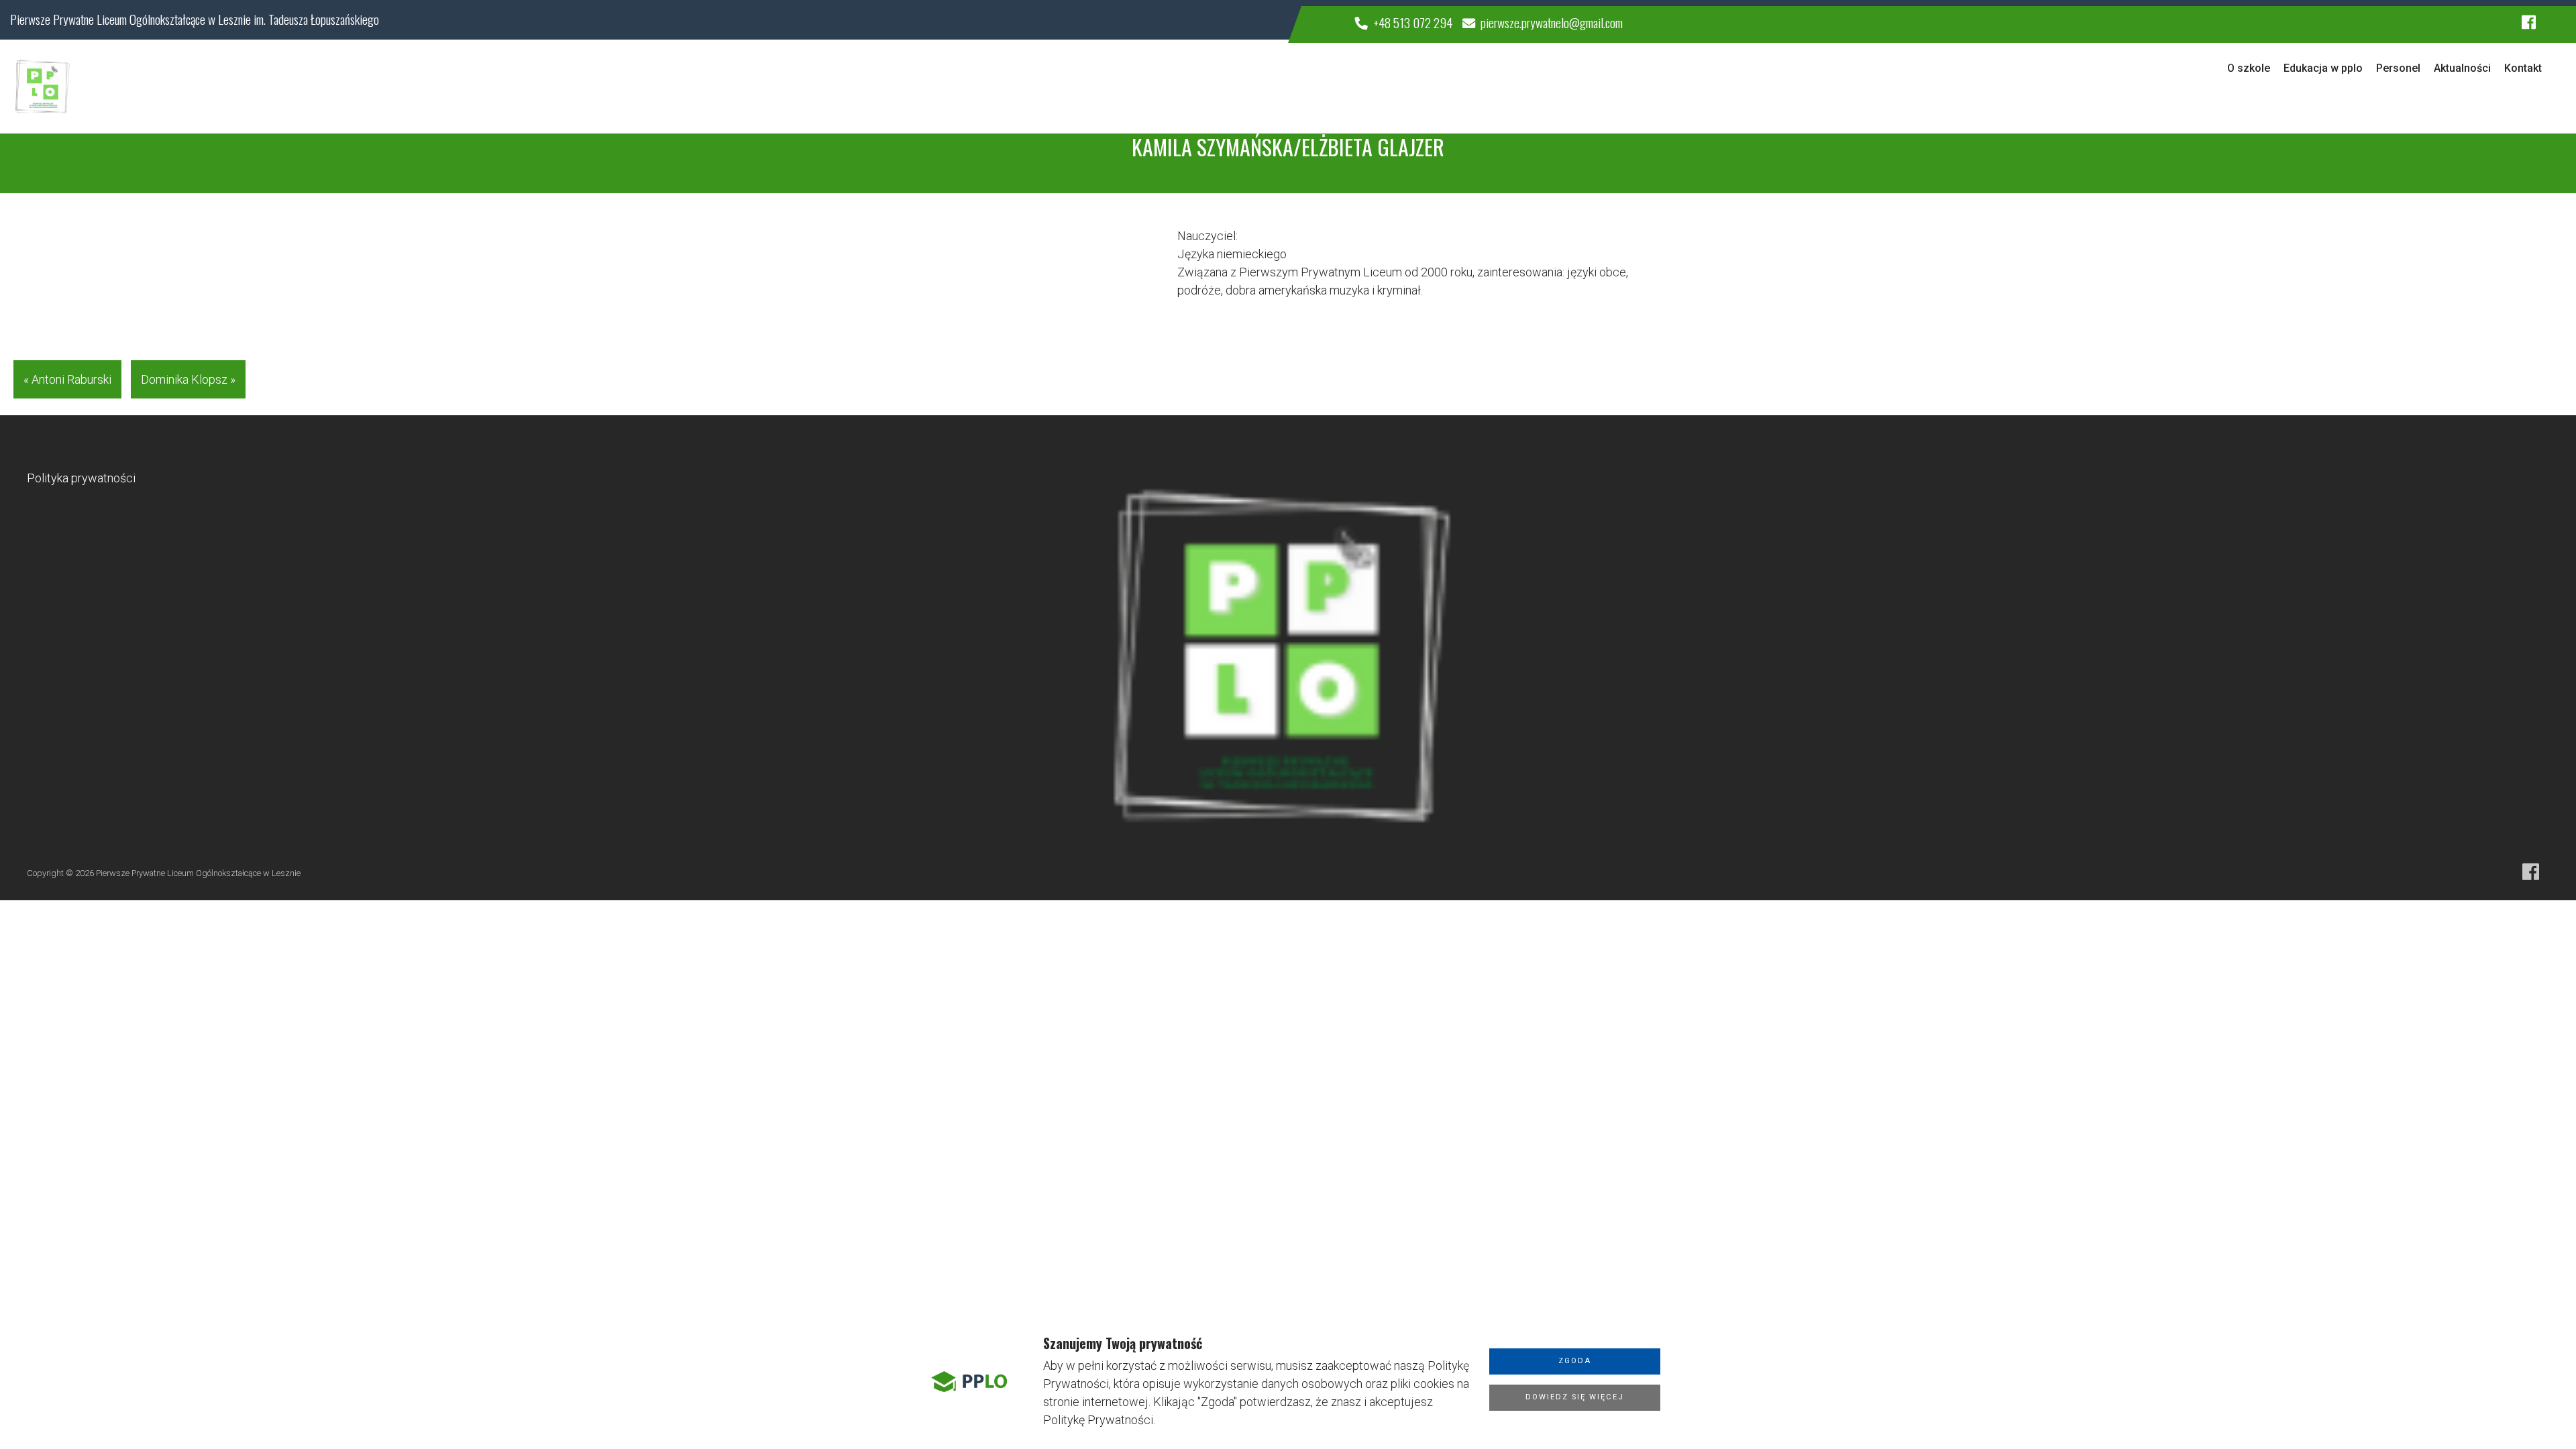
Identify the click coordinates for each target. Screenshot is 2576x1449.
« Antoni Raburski (67, 379)
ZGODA (1575, 1361)
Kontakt (2523, 68)
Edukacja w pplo (2323, 68)
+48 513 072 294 (1413, 22)
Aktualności (2462, 68)
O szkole (2249, 68)
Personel (2398, 68)
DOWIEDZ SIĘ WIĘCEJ (1575, 1397)
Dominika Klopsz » (188, 379)
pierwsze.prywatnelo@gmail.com (1552, 22)
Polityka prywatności (81, 478)
